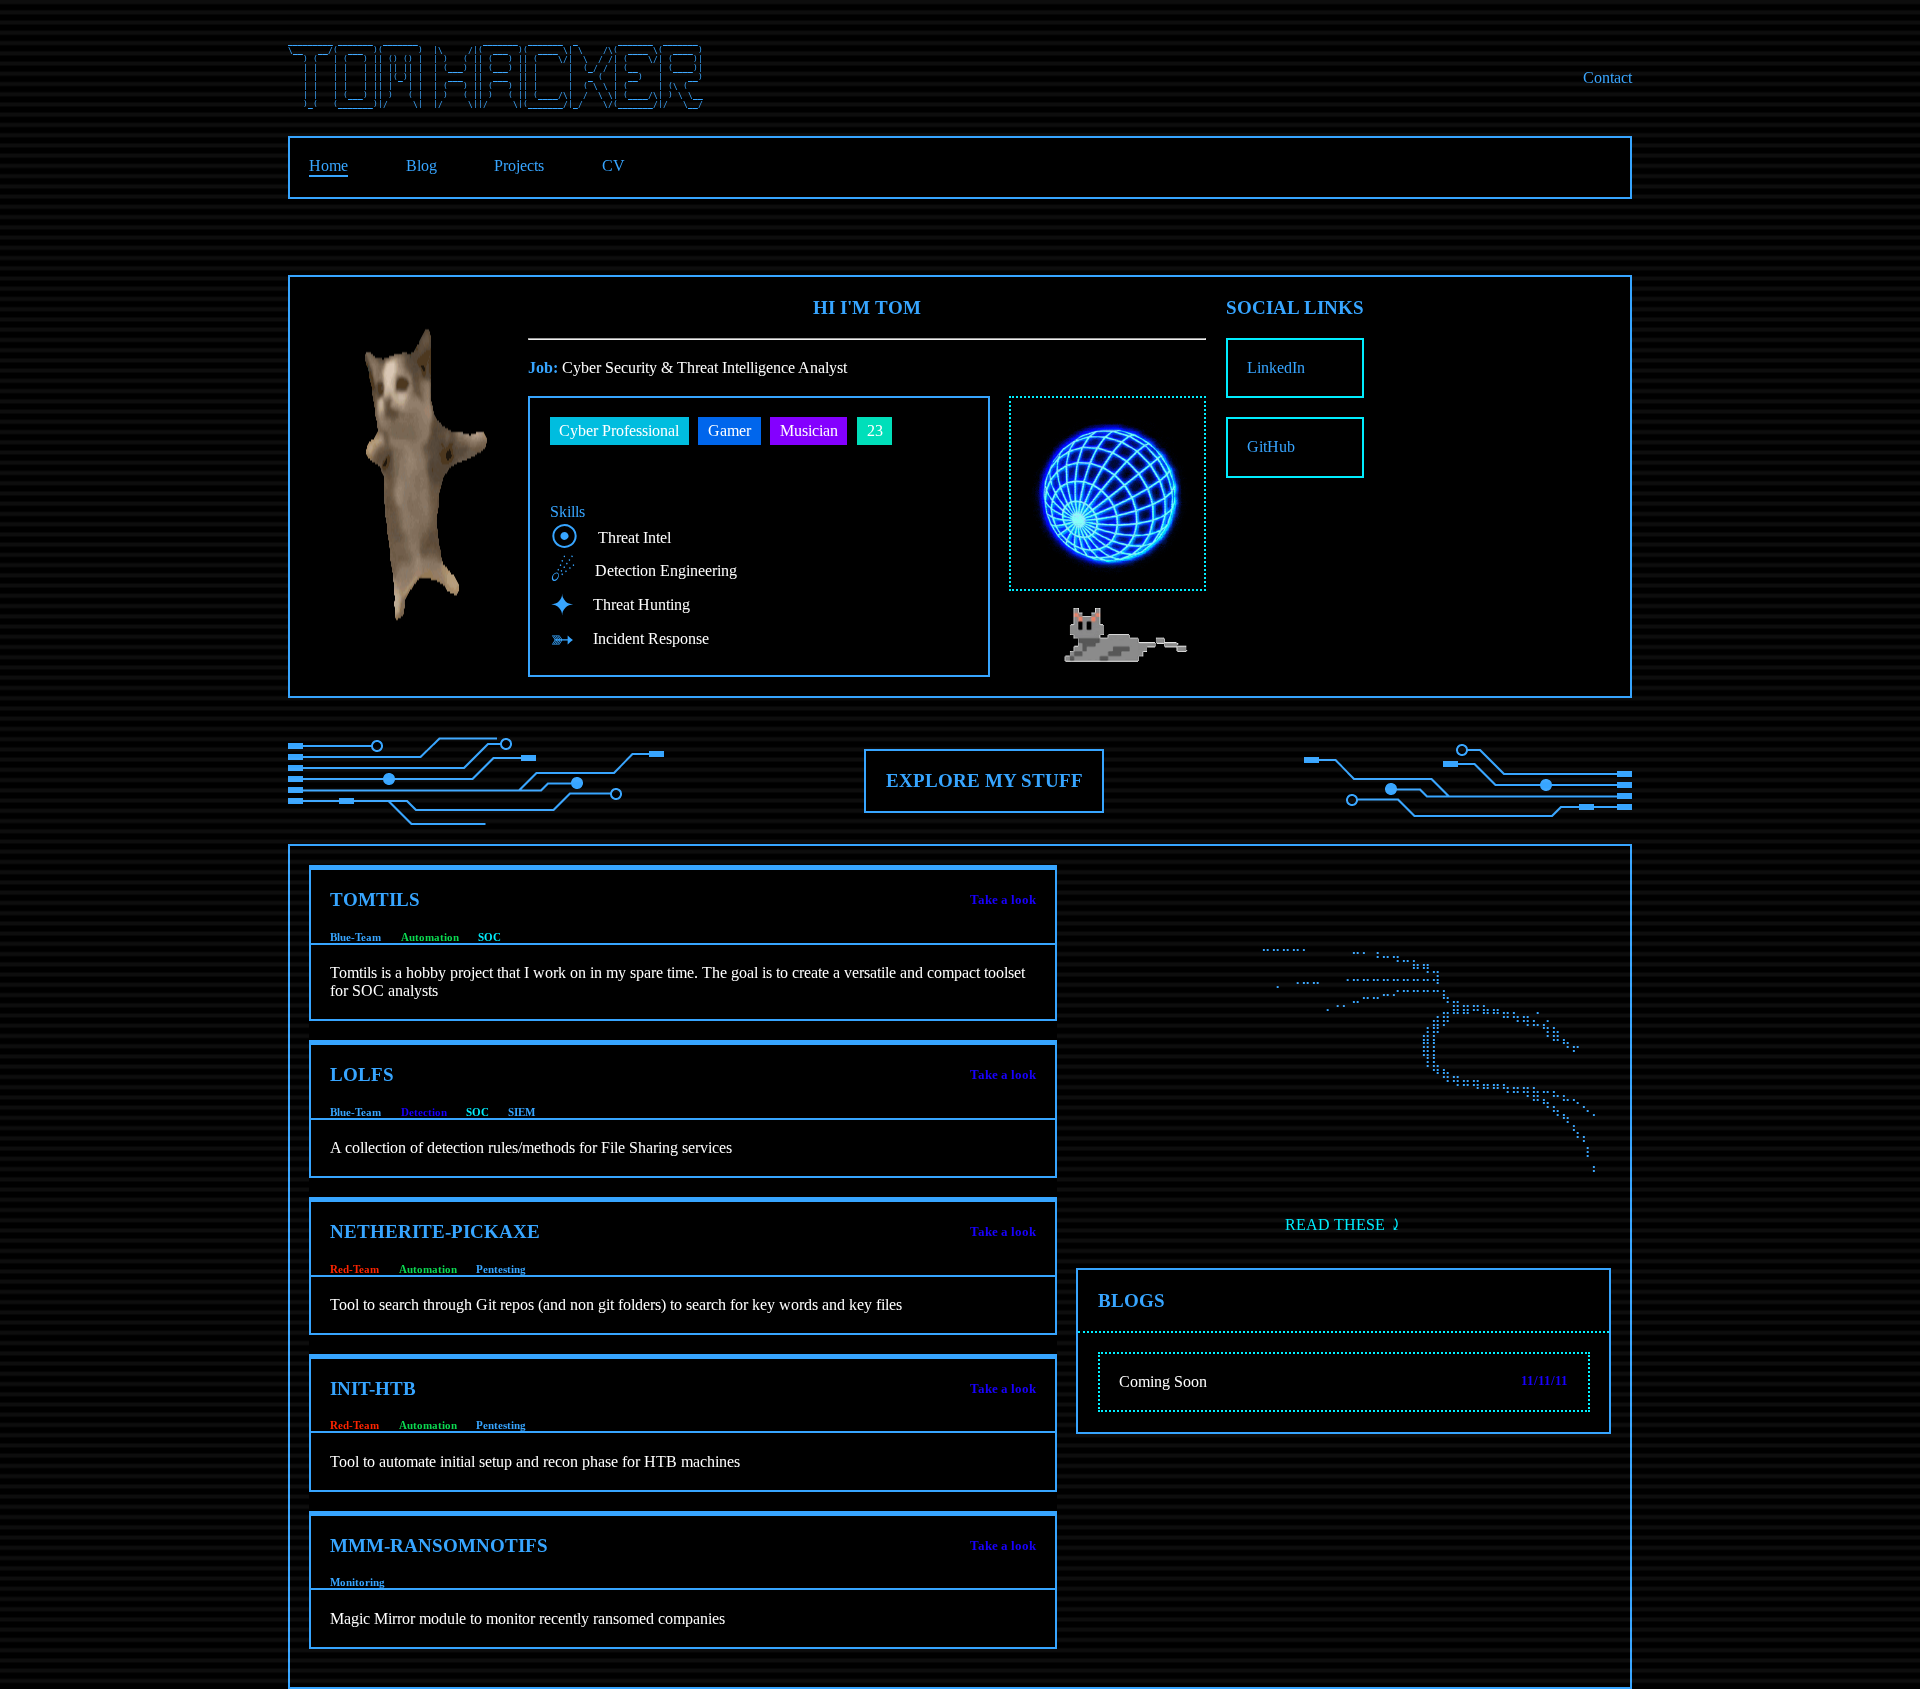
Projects (519, 165)
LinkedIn (1276, 367)
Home (328, 165)
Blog (421, 165)
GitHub (1271, 446)
